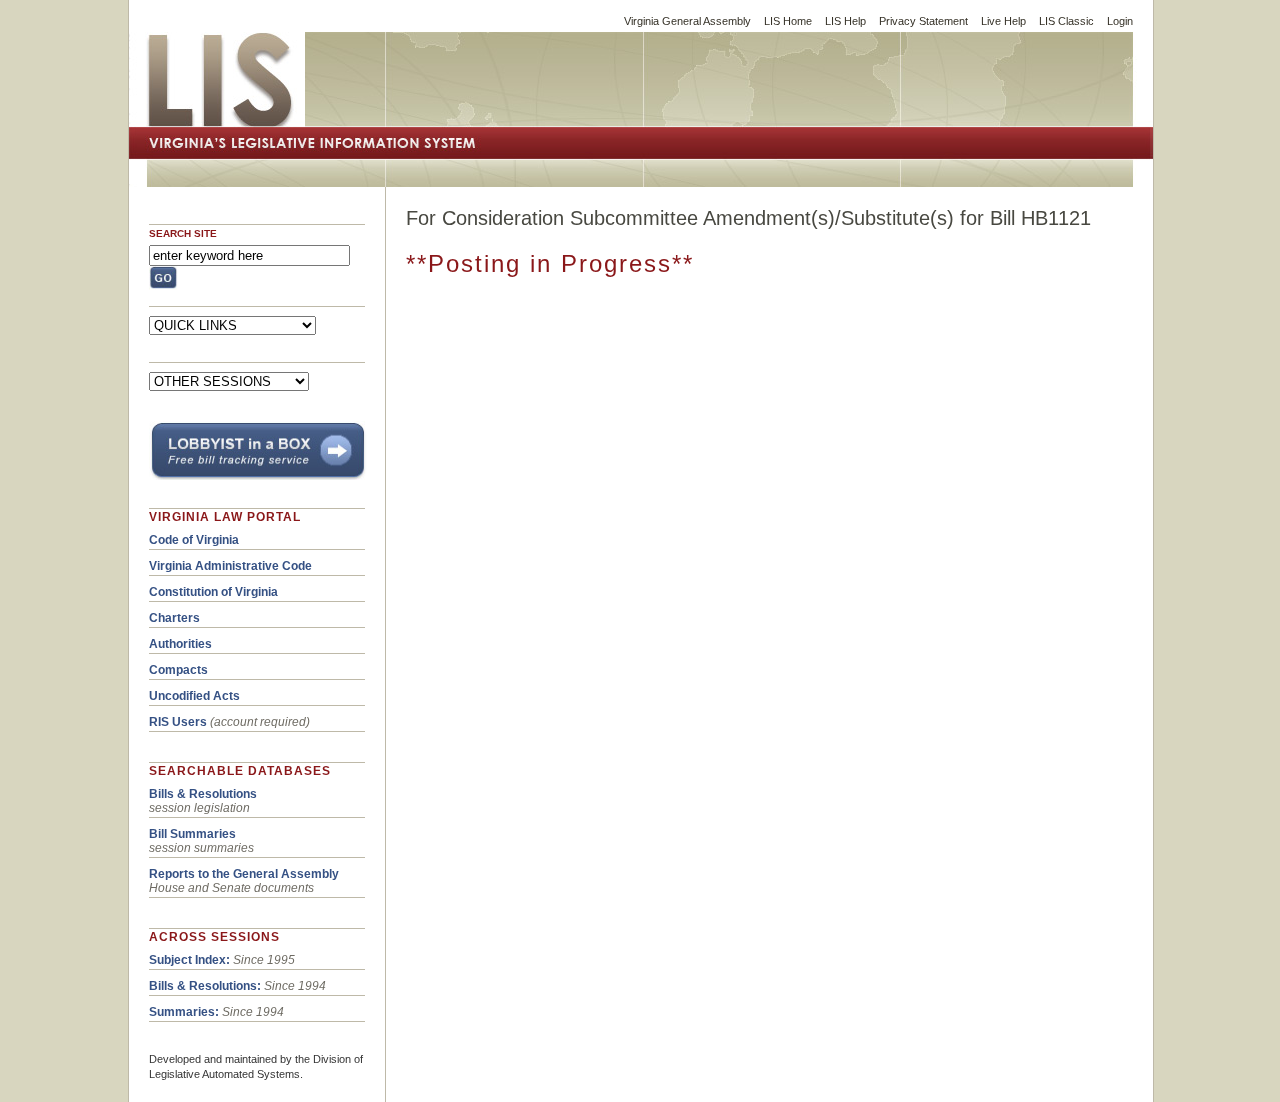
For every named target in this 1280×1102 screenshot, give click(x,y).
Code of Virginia (194, 540)
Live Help (1003, 21)
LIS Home (788, 21)
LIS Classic (1066, 21)
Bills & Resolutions (203, 794)
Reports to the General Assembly (244, 874)
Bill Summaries (192, 834)
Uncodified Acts (194, 696)
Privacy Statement (923, 21)
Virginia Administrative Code (230, 566)
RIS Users (178, 722)
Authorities (180, 644)
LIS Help (845, 21)
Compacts (178, 670)
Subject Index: (189, 960)
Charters (174, 618)
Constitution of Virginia (213, 592)
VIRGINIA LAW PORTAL (225, 517)
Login (1120, 21)
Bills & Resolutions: (205, 986)
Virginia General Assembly (687, 21)
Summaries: (184, 1012)
